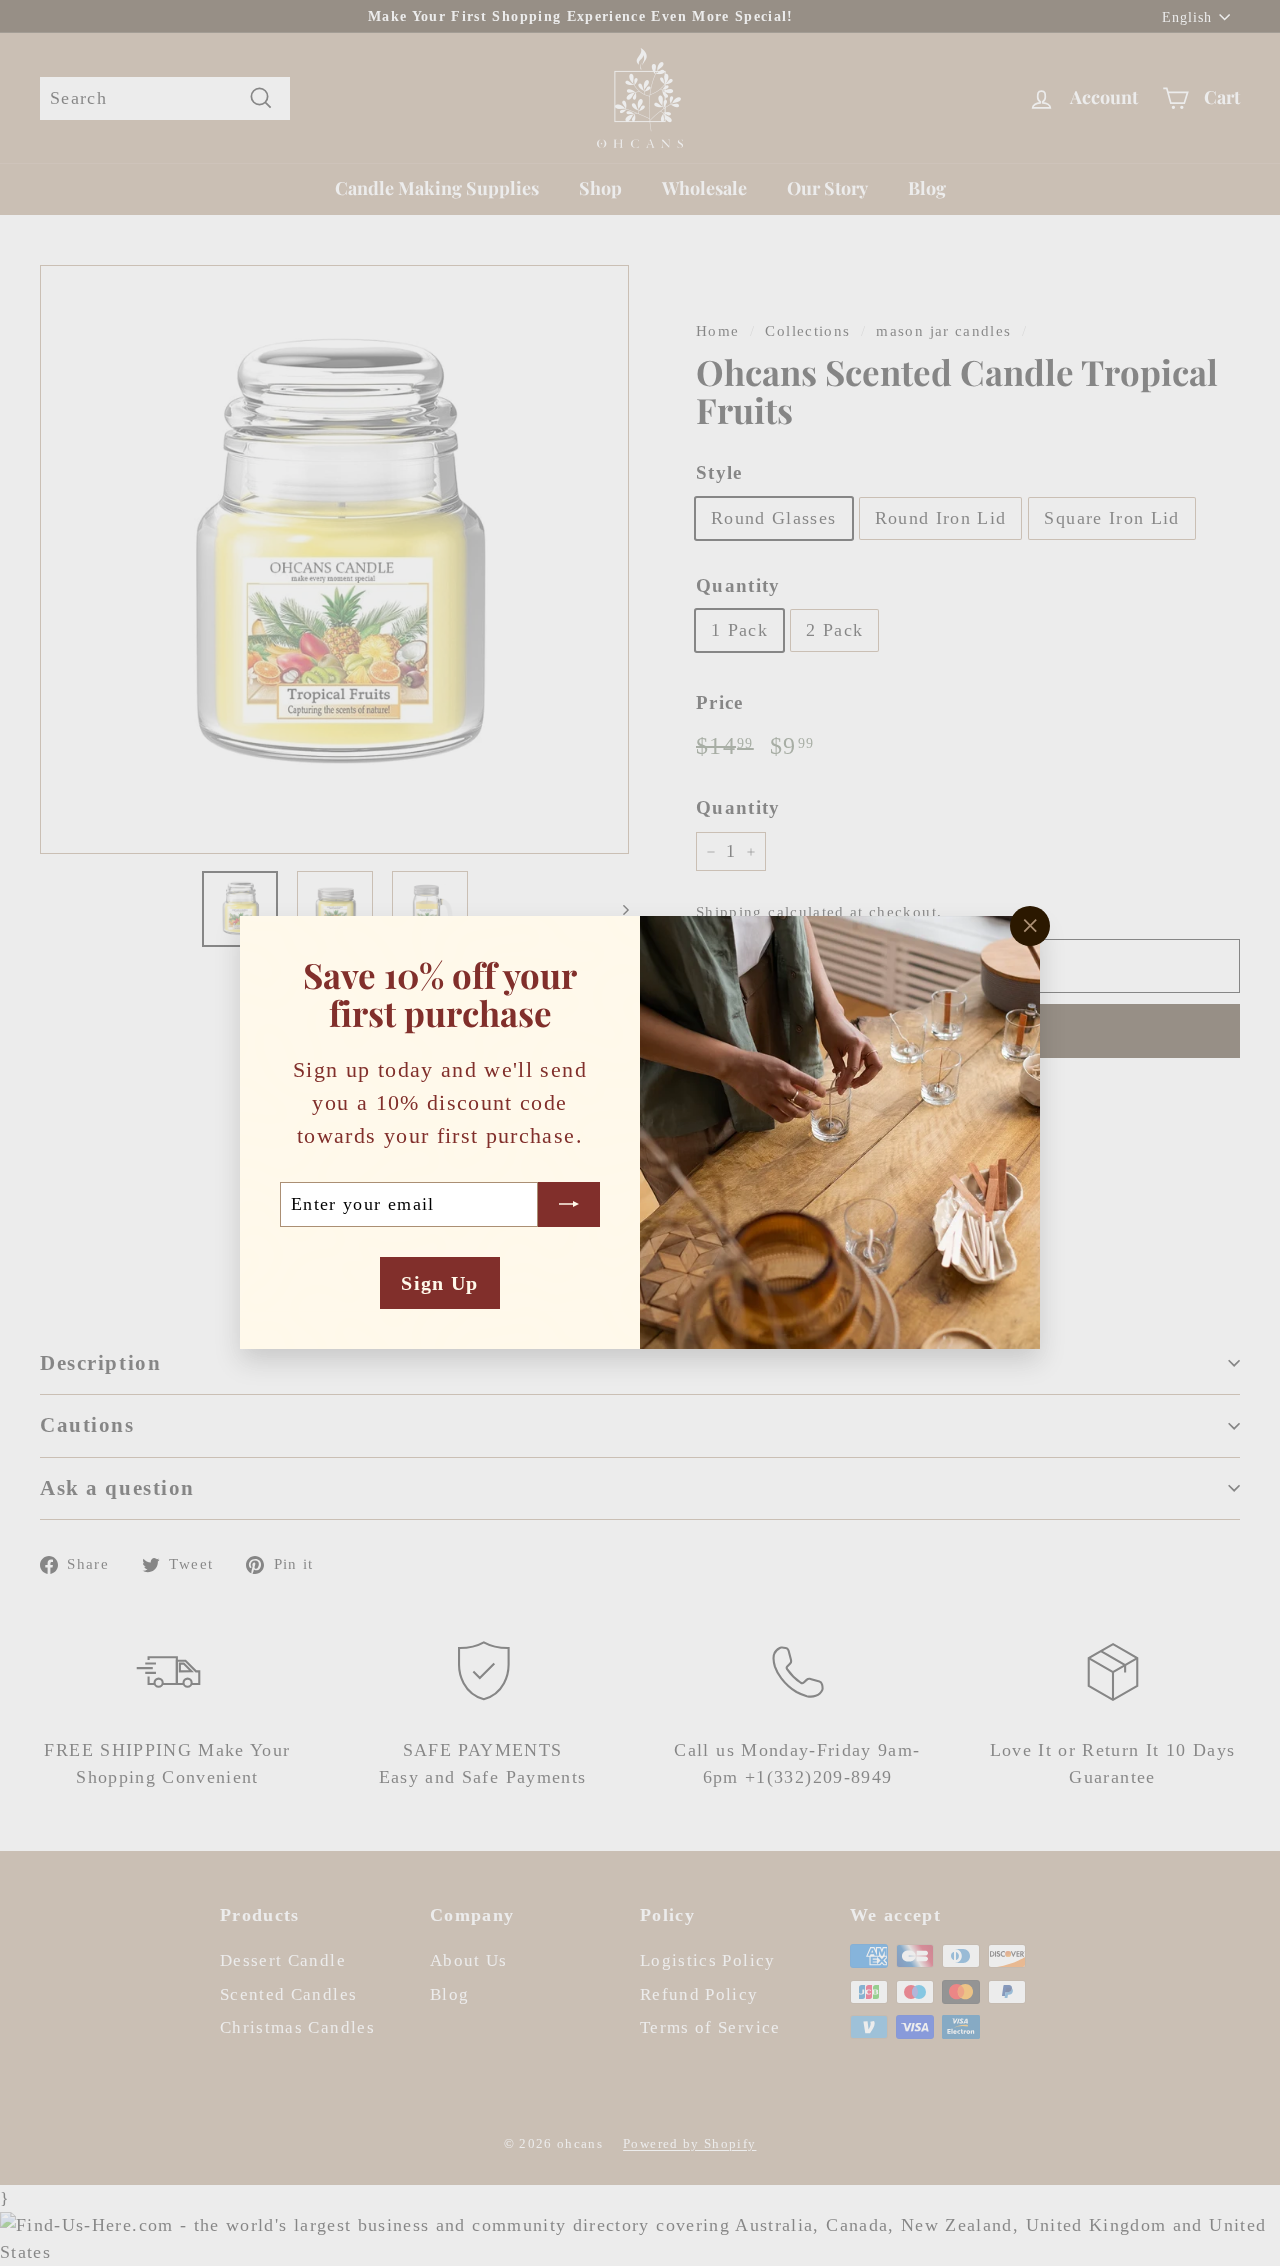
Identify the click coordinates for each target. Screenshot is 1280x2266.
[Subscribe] (569, 1204)
